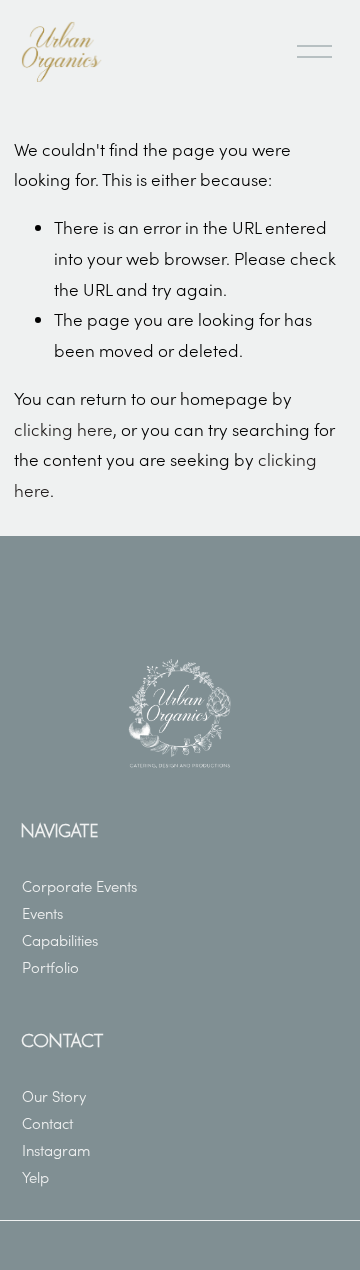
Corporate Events (79, 886)
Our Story (54, 1096)
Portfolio (50, 967)
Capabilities (60, 940)
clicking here (63, 429)
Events (42, 913)
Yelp (35, 1177)
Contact (47, 1123)
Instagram (56, 1150)
